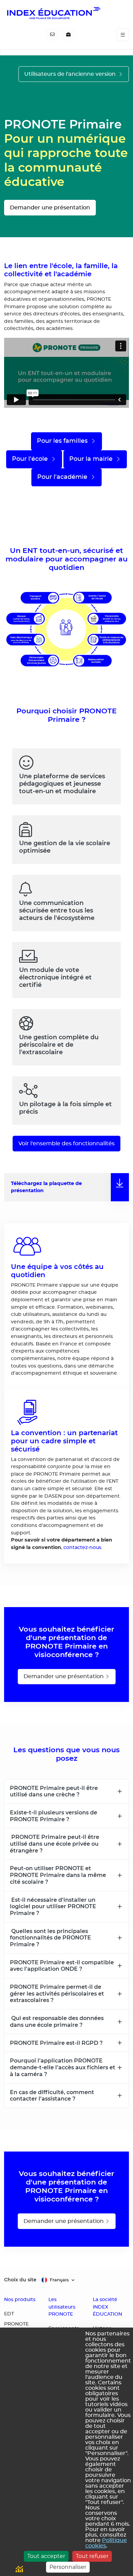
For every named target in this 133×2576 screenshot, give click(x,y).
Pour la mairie (92, 459)
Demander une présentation (50, 208)
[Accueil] (53, 13)
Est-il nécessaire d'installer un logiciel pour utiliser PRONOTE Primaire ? (53, 1906)
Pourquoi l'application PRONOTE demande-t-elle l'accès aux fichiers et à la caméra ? (63, 2067)
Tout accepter (46, 2556)
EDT (9, 2314)
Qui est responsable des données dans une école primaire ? (57, 2021)
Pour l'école (31, 459)
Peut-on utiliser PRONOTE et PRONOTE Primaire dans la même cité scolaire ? (58, 1875)
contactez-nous (82, 1547)
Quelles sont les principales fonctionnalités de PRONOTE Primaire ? (50, 1938)
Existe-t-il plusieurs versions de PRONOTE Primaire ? (54, 1816)
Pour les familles (63, 441)
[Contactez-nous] (52, 35)
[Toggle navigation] (123, 35)
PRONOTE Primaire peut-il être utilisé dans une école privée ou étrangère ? (55, 1843)
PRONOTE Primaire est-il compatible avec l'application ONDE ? (62, 1966)
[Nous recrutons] (68, 35)
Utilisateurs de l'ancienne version (71, 74)
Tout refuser (92, 2556)
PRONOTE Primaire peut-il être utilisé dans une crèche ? (54, 1791)
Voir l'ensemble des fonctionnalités (66, 1144)
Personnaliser (68, 2567)
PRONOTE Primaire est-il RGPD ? (56, 2043)
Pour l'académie (63, 477)
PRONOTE (16, 2324)
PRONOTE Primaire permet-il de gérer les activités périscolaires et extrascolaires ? (57, 1993)
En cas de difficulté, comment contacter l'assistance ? (52, 2095)
